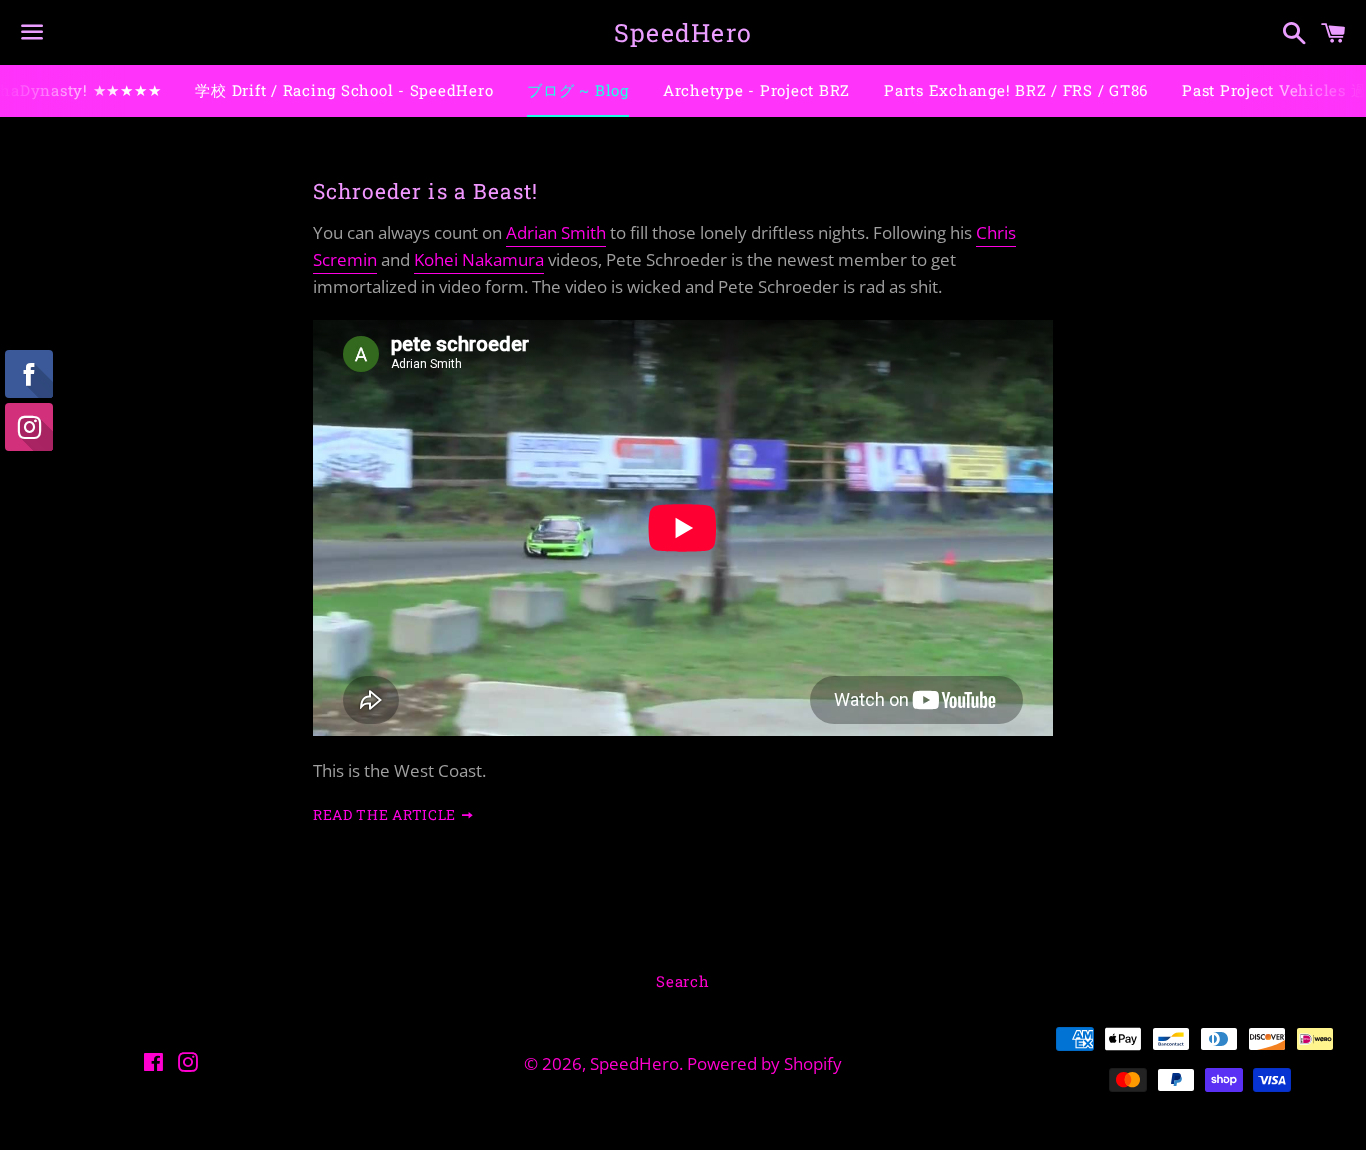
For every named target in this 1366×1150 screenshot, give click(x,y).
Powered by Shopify (764, 1063)
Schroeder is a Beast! (425, 191)
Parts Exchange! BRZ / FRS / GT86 (1016, 90)
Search (683, 981)
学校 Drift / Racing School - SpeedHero (344, 90)
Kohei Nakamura (479, 259)
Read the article (386, 814)
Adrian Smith (556, 232)
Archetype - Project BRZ (756, 90)
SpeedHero (683, 32)
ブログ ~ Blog (578, 90)
